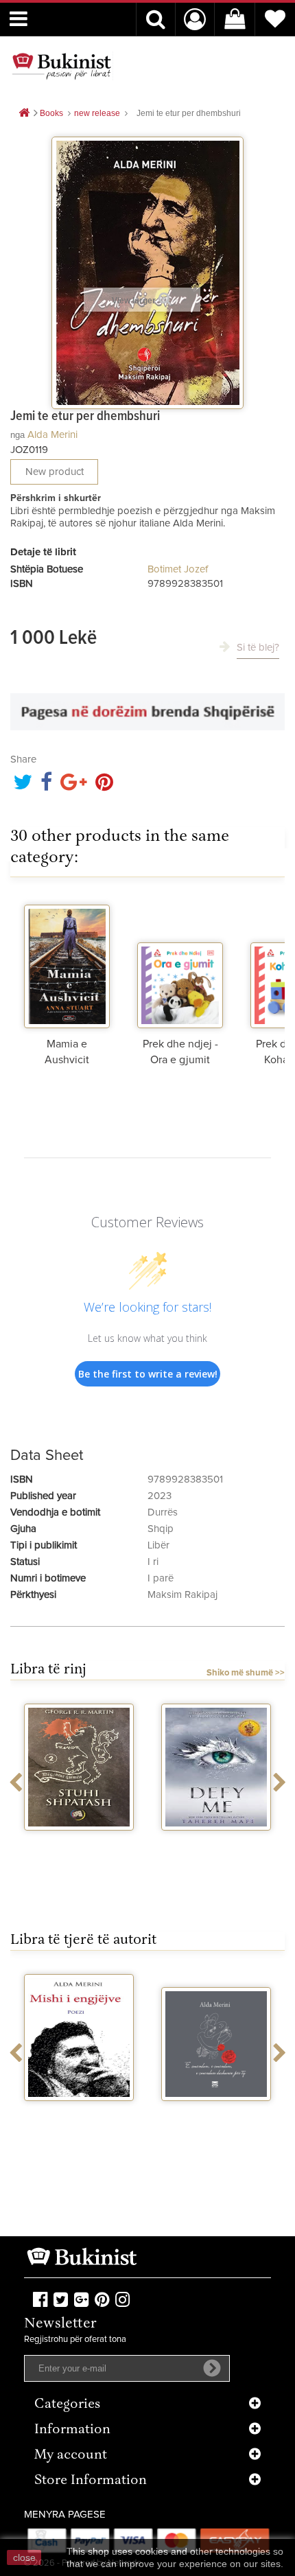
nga (17, 435)
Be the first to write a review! (148, 1374)
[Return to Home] (24, 114)
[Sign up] (212, 2368)
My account (71, 2456)
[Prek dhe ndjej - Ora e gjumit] (180, 963)
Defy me (216, 1843)
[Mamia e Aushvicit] (67, 963)
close (24, 2557)
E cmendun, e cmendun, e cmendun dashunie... (216, 2125)
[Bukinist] (62, 66)
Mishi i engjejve (79, 2113)
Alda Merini (52, 435)
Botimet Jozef (178, 569)
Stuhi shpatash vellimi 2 (79, 1848)
